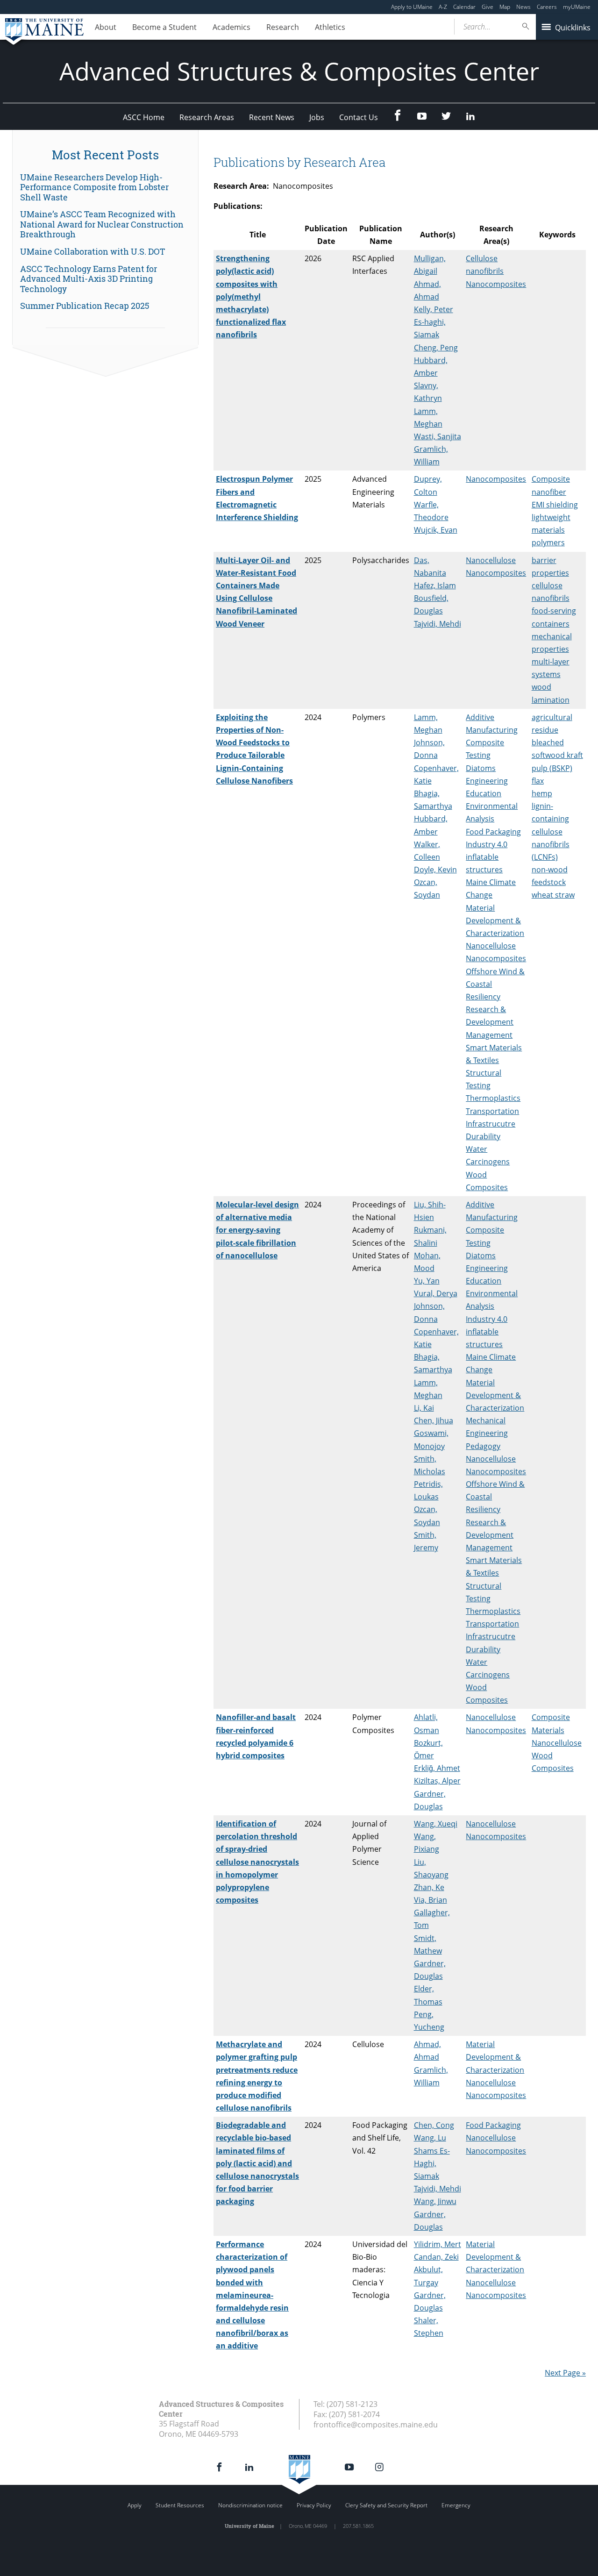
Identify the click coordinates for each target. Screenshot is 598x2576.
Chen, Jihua (434, 1420)
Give (488, 7)
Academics (231, 27)
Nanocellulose (491, 560)
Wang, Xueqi (436, 1824)
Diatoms (481, 768)
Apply (135, 2505)
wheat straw (553, 895)
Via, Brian (431, 1900)
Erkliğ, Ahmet (437, 1768)
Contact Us (359, 117)
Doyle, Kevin (435, 870)
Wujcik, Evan (436, 530)
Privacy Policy (314, 2505)
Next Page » (565, 2373)
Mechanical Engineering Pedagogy (487, 1433)
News (523, 7)
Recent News (272, 117)
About (106, 27)
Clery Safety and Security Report (386, 2505)
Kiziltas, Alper (437, 1781)
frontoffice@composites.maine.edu (376, 2425)
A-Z (443, 7)
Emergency (456, 2505)
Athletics (330, 27)
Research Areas (207, 117)
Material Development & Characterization (495, 921)
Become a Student (164, 27)
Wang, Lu (430, 2138)
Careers (547, 7)
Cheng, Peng (436, 348)
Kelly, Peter (434, 309)
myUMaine (577, 7)
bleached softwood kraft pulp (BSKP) (557, 755)
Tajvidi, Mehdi (438, 624)
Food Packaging (493, 832)
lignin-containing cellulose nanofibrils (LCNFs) (551, 831)
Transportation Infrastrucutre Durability (492, 1124)
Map (505, 7)
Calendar (464, 7)
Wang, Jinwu (435, 2201)
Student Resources (180, 2505)
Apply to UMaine (412, 7)
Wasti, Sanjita (438, 436)
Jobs (317, 117)
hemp (542, 793)
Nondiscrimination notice (250, 2505)
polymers (548, 542)
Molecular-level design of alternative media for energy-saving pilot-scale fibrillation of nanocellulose (257, 1230)
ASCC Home (144, 117)
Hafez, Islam (435, 585)
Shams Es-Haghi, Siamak (432, 2163)
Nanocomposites (496, 284)
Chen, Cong (434, 2125)
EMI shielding (555, 505)
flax (538, 781)
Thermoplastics (493, 1098)
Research (283, 27)
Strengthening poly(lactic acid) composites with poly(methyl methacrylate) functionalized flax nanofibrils (251, 296)
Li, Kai (424, 1408)
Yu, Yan (427, 1281)
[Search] (526, 26)
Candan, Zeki (436, 2257)
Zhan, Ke (429, 1887)
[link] (105, 188)
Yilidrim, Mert (438, 2244)
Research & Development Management (490, 1022)
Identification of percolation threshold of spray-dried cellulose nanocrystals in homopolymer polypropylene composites (257, 1862)
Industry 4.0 (487, 844)
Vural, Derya (436, 1293)
